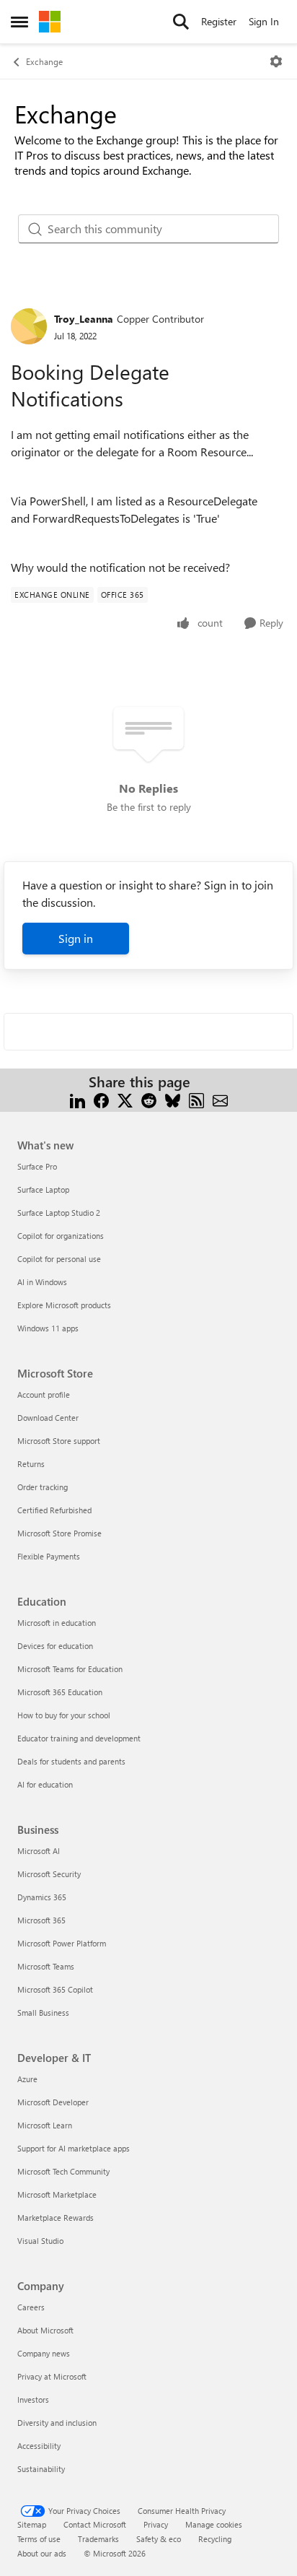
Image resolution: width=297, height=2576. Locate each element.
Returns (31, 1464)
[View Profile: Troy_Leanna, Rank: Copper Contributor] (29, 326)
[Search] (181, 22)
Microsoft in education (57, 1623)
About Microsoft (45, 2330)
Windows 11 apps (48, 1328)
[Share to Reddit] (149, 1099)
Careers (31, 2307)
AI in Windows (42, 1282)
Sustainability (41, 2469)
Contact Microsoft (95, 2524)
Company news (44, 2353)
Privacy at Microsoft (52, 2376)
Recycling (215, 2539)
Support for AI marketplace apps (74, 2148)
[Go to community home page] (50, 22)
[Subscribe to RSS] (196, 1099)
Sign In (264, 21)
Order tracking (43, 1487)
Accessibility (39, 2446)
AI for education (45, 1784)
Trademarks (98, 2539)
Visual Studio (40, 2241)
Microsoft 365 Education (60, 1692)
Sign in (76, 938)
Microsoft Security (49, 1874)
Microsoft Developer (53, 2102)
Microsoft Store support (59, 1441)
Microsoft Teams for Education (70, 1669)
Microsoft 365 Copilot (55, 1989)
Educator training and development (79, 1738)
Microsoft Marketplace (57, 2194)
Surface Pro (37, 1166)
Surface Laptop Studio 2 (59, 1213)
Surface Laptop (43, 1189)
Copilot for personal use (59, 1259)
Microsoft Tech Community (63, 2171)
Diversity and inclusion (57, 2423)
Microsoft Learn (45, 2125)
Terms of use (39, 2539)
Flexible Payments (49, 1556)
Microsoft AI (39, 1851)
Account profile (44, 1394)
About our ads (42, 2553)
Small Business (43, 2012)
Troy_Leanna (84, 319)
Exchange (44, 61)
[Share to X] (125, 1099)
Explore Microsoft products (64, 1305)
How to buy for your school (64, 1715)
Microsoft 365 (41, 1920)
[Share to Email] (220, 1099)
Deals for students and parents (71, 1761)
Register (219, 21)
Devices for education (55, 1646)
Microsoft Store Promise (59, 1533)
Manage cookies (214, 2524)
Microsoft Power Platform (62, 1943)
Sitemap (32, 2524)
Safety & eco (159, 2539)
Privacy (156, 2524)
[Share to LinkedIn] (77, 1099)
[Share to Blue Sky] (173, 1099)
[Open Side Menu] (19, 22)
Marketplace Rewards (56, 2218)
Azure (27, 2079)
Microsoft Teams (46, 1966)
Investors (33, 2399)
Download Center (48, 1418)
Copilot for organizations (61, 1236)
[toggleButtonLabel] (276, 61)
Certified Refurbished (54, 1510)
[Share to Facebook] (101, 1099)
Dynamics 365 (42, 1897)
